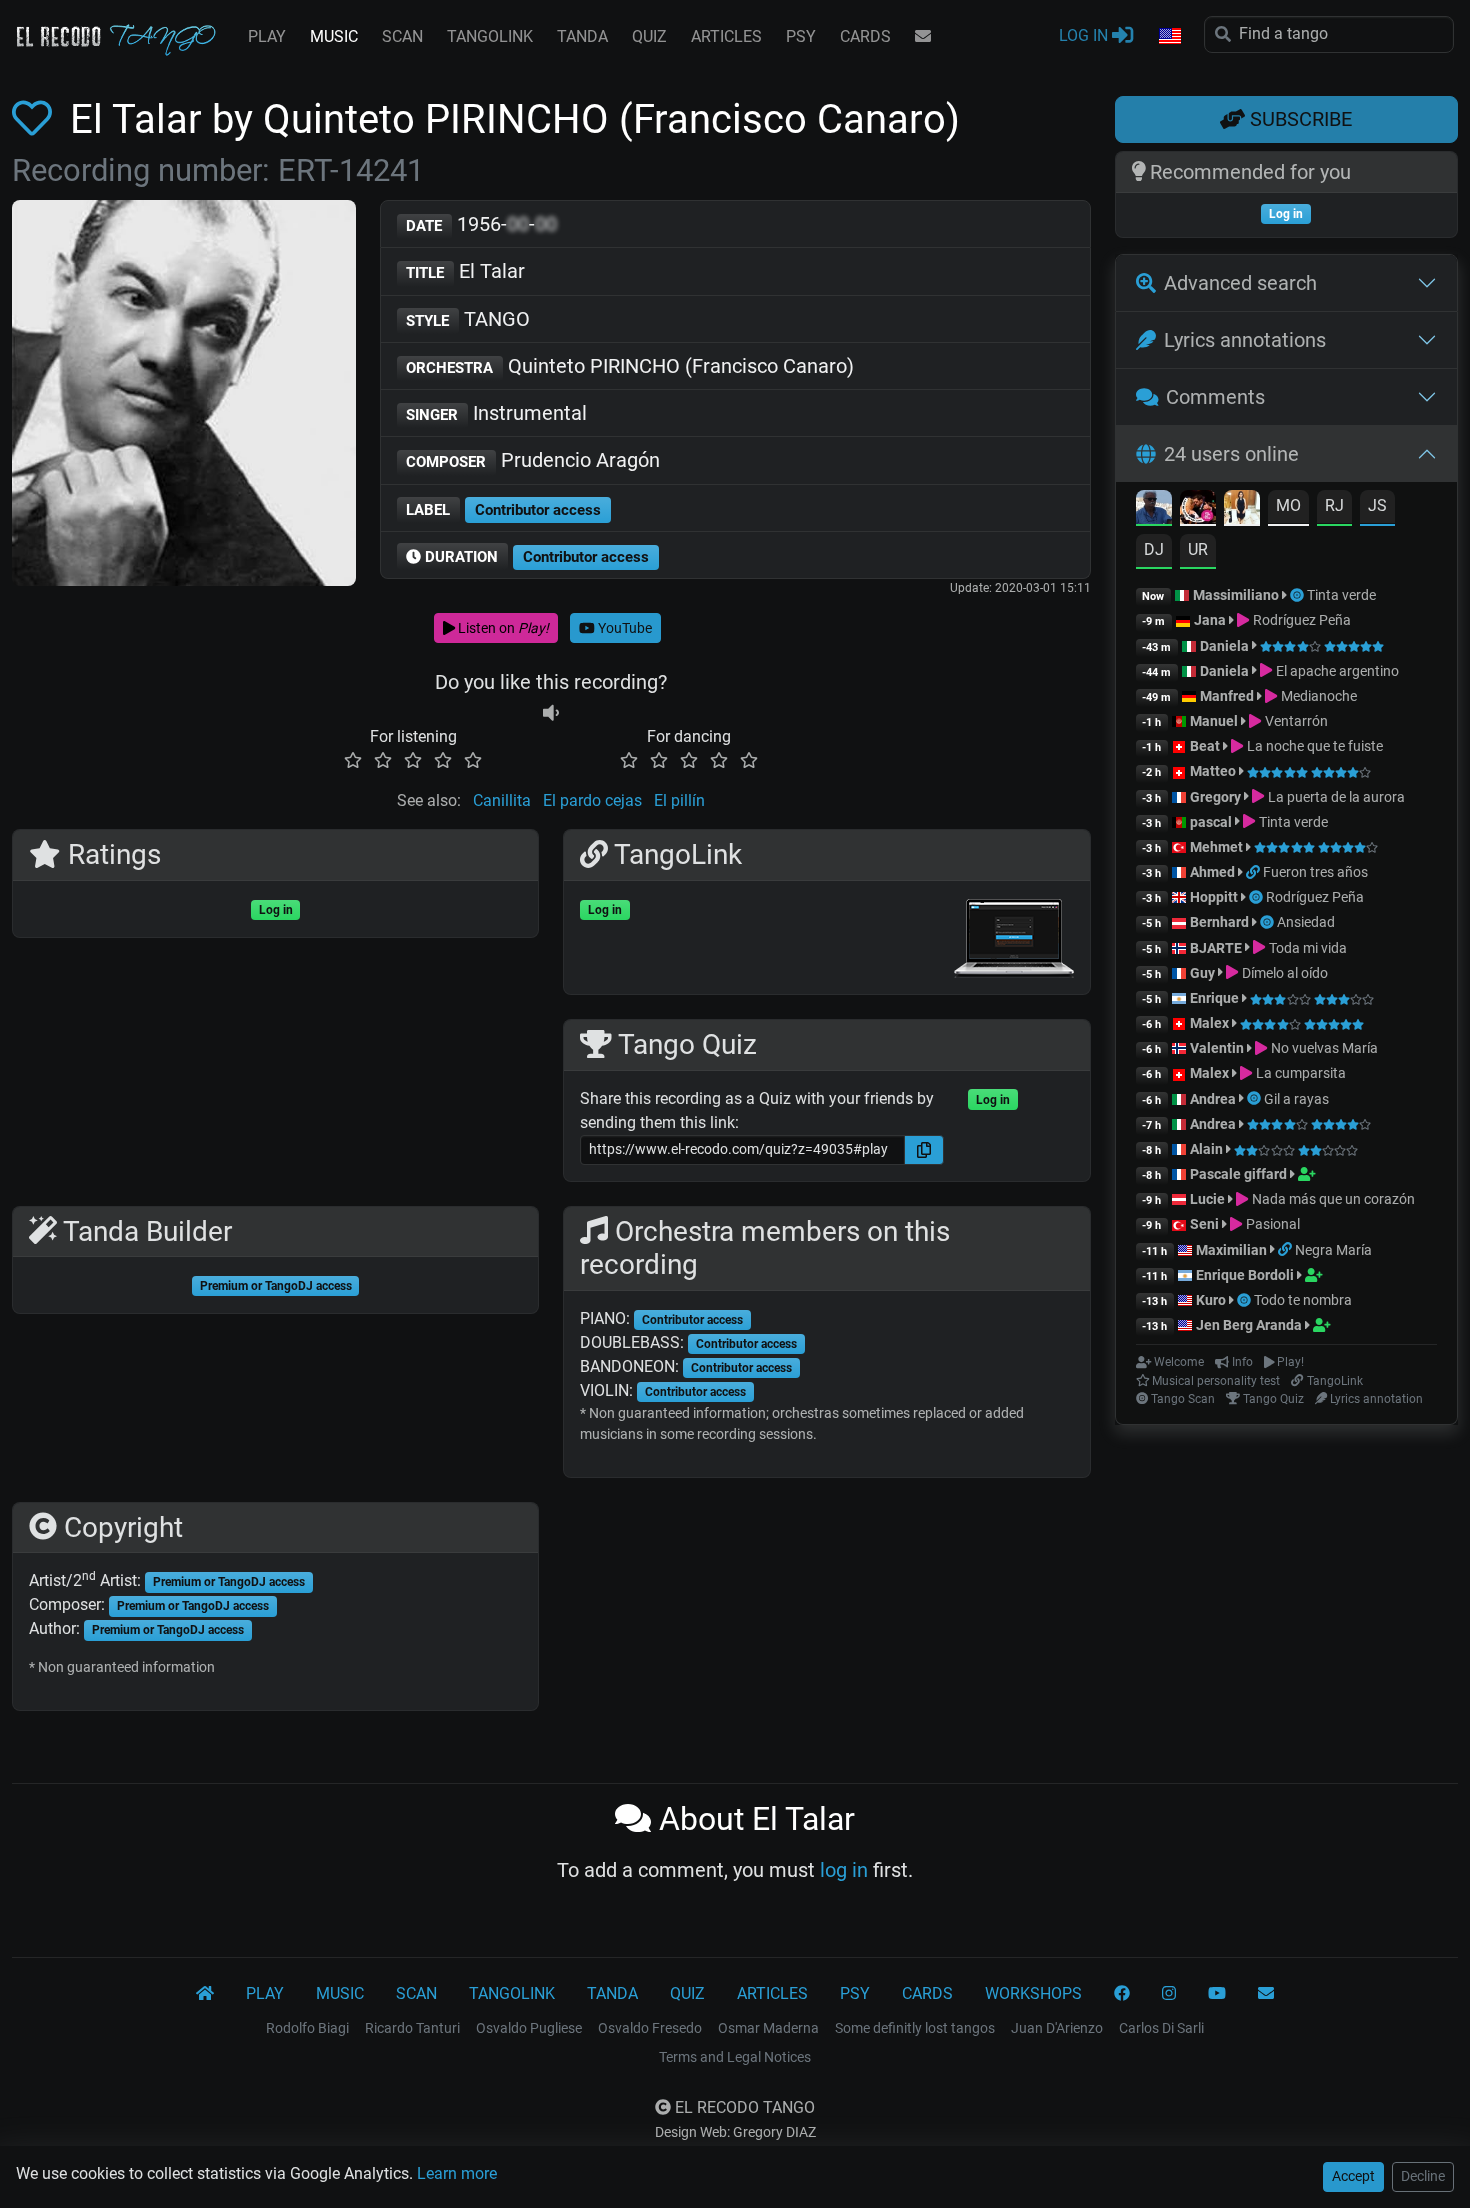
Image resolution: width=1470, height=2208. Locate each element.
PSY (801, 36)
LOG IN (1085, 35)
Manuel (1214, 721)
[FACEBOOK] (1122, 1994)
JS (1377, 505)
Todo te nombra (1303, 1300)
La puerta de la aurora (1334, 797)
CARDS (865, 36)
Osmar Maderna (768, 2028)
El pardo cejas (592, 800)
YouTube (623, 628)
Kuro (1211, 1300)
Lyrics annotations (1245, 340)
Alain (1206, 1149)
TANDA (582, 36)
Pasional (1271, 1224)
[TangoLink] (1254, 872)
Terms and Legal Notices (735, 2057)
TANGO (468, 319)
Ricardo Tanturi (412, 2028)
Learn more (457, 2173)
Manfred (1227, 696)
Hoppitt (1214, 897)
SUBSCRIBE (1298, 119)
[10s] (551, 712)
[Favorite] (36, 119)
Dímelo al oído (1283, 973)
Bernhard (1219, 922)
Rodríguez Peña (1300, 620)
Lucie (1207, 1199)
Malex (1209, 1023)
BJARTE (1216, 948)
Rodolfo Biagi (307, 2028)
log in (844, 1870)
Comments (1215, 397)
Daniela (1226, 646)
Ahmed (1212, 872)
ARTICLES (726, 36)
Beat (1205, 746)
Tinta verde (1341, 595)
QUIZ (649, 36)
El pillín (679, 800)
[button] (1169, 37)
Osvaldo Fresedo (650, 2028)
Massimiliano (1236, 595)
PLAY (267, 36)
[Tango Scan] (1298, 595)
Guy (1202, 973)
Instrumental (496, 413)
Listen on (502, 628)
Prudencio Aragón (533, 460)
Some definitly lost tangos (915, 2028)
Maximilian (1231, 1250)
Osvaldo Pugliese (529, 2028)
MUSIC (334, 36)
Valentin (1217, 1048)
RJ (1334, 505)
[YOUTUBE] (1217, 1994)
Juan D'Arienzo (1057, 2028)
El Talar (465, 271)
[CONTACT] (923, 37)
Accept (1353, 2176)
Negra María (1333, 1250)
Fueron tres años (1315, 872)
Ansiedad (1306, 922)
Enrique (1216, 998)
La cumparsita (1299, 1073)
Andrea (1213, 1099)
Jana (1210, 620)
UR (1198, 549)
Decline (1423, 2176)
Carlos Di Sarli (1161, 2028)
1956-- (481, 224)
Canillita (502, 800)
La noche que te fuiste (1313, 746)
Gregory (1215, 797)
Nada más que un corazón (1331, 1199)
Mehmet (1216, 847)
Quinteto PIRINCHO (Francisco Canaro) (630, 366)
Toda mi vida (1306, 948)
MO (1288, 505)
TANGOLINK (490, 36)
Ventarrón (1294, 721)
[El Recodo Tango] (205, 1994)
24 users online (1231, 454)
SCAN (402, 36)
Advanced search (1240, 283)
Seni (1204, 1224)
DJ (1154, 549)
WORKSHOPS (1033, 1993)
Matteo (1213, 771)
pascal (1211, 822)
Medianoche (1317, 696)
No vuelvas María (1322, 1048)
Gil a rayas (1296, 1099)
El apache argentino (1335, 671)
